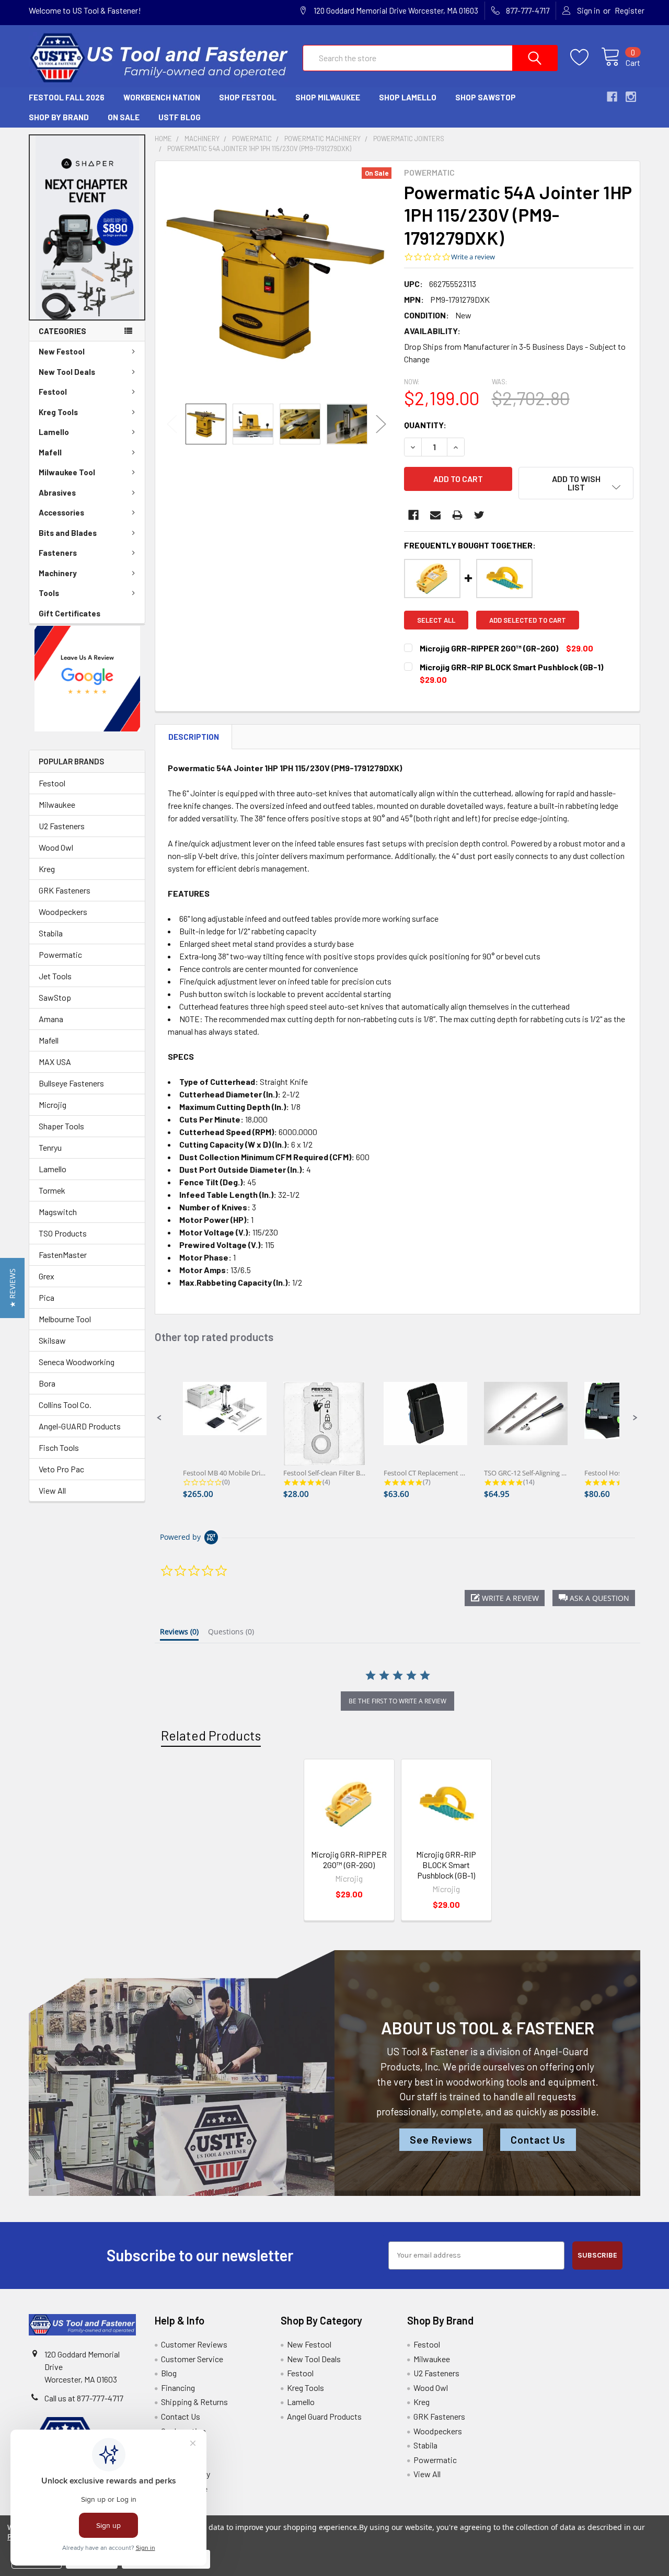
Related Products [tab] (211, 1735)
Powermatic (60, 954)
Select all (436, 620)
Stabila (51, 933)
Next (381, 424)
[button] (87, 227)
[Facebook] (413, 515)
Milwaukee (57, 804)
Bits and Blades (68, 533)
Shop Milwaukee (328, 97)
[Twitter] (479, 515)
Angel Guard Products (324, 2416)
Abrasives (57, 493)
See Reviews (441, 2140)
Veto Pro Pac (61, 1469)
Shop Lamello (408, 97)
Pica (47, 1297)
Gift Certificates (70, 613)
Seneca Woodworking (77, 1362)
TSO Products (63, 1233)
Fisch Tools (59, 1447)
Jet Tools (55, 976)
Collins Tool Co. (65, 1405)
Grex (47, 1276)
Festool (53, 392)
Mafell (50, 452)
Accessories (61, 512)
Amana (51, 1019)
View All (52, 1490)
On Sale (124, 117)
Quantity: (425, 425)
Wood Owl (56, 847)
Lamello (54, 432)
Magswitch (58, 1212)
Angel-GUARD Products (80, 1426)
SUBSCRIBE (597, 2255)
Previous (172, 424)
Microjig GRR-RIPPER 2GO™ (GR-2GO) (349, 1859)
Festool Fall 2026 (67, 97)
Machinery (58, 573)
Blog (169, 2373)
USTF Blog (180, 117)
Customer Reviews (194, 2344)
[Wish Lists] (586, 58)
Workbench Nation (162, 97)
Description (194, 737)
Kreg (47, 869)
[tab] (179, 1634)
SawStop (55, 997)
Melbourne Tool (65, 1319)
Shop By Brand (59, 117)
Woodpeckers (63, 912)
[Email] (435, 515)
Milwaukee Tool (67, 472)
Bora (47, 1383)
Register (630, 10)
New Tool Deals (67, 372)
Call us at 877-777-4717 (84, 2398)
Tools (49, 593)
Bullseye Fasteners (71, 1083)
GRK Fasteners (65, 890)
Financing (178, 2388)
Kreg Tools (58, 412)
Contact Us (538, 2140)
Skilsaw (52, 1340)
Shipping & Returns (194, 2402)
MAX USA (55, 1062)
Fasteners (58, 553)
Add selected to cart (528, 620)
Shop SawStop (486, 97)
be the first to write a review (397, 1701)
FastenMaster (63, 1255)
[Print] (457, 515)
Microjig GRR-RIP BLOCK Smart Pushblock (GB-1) (446, 1865)
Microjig (53, 1104)
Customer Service (192, 2359)
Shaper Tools (61, 1126)
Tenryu (50, 1147)
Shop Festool (248, 97)
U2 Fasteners (62, 826)
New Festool (62, 351)
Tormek (52, 1190)
